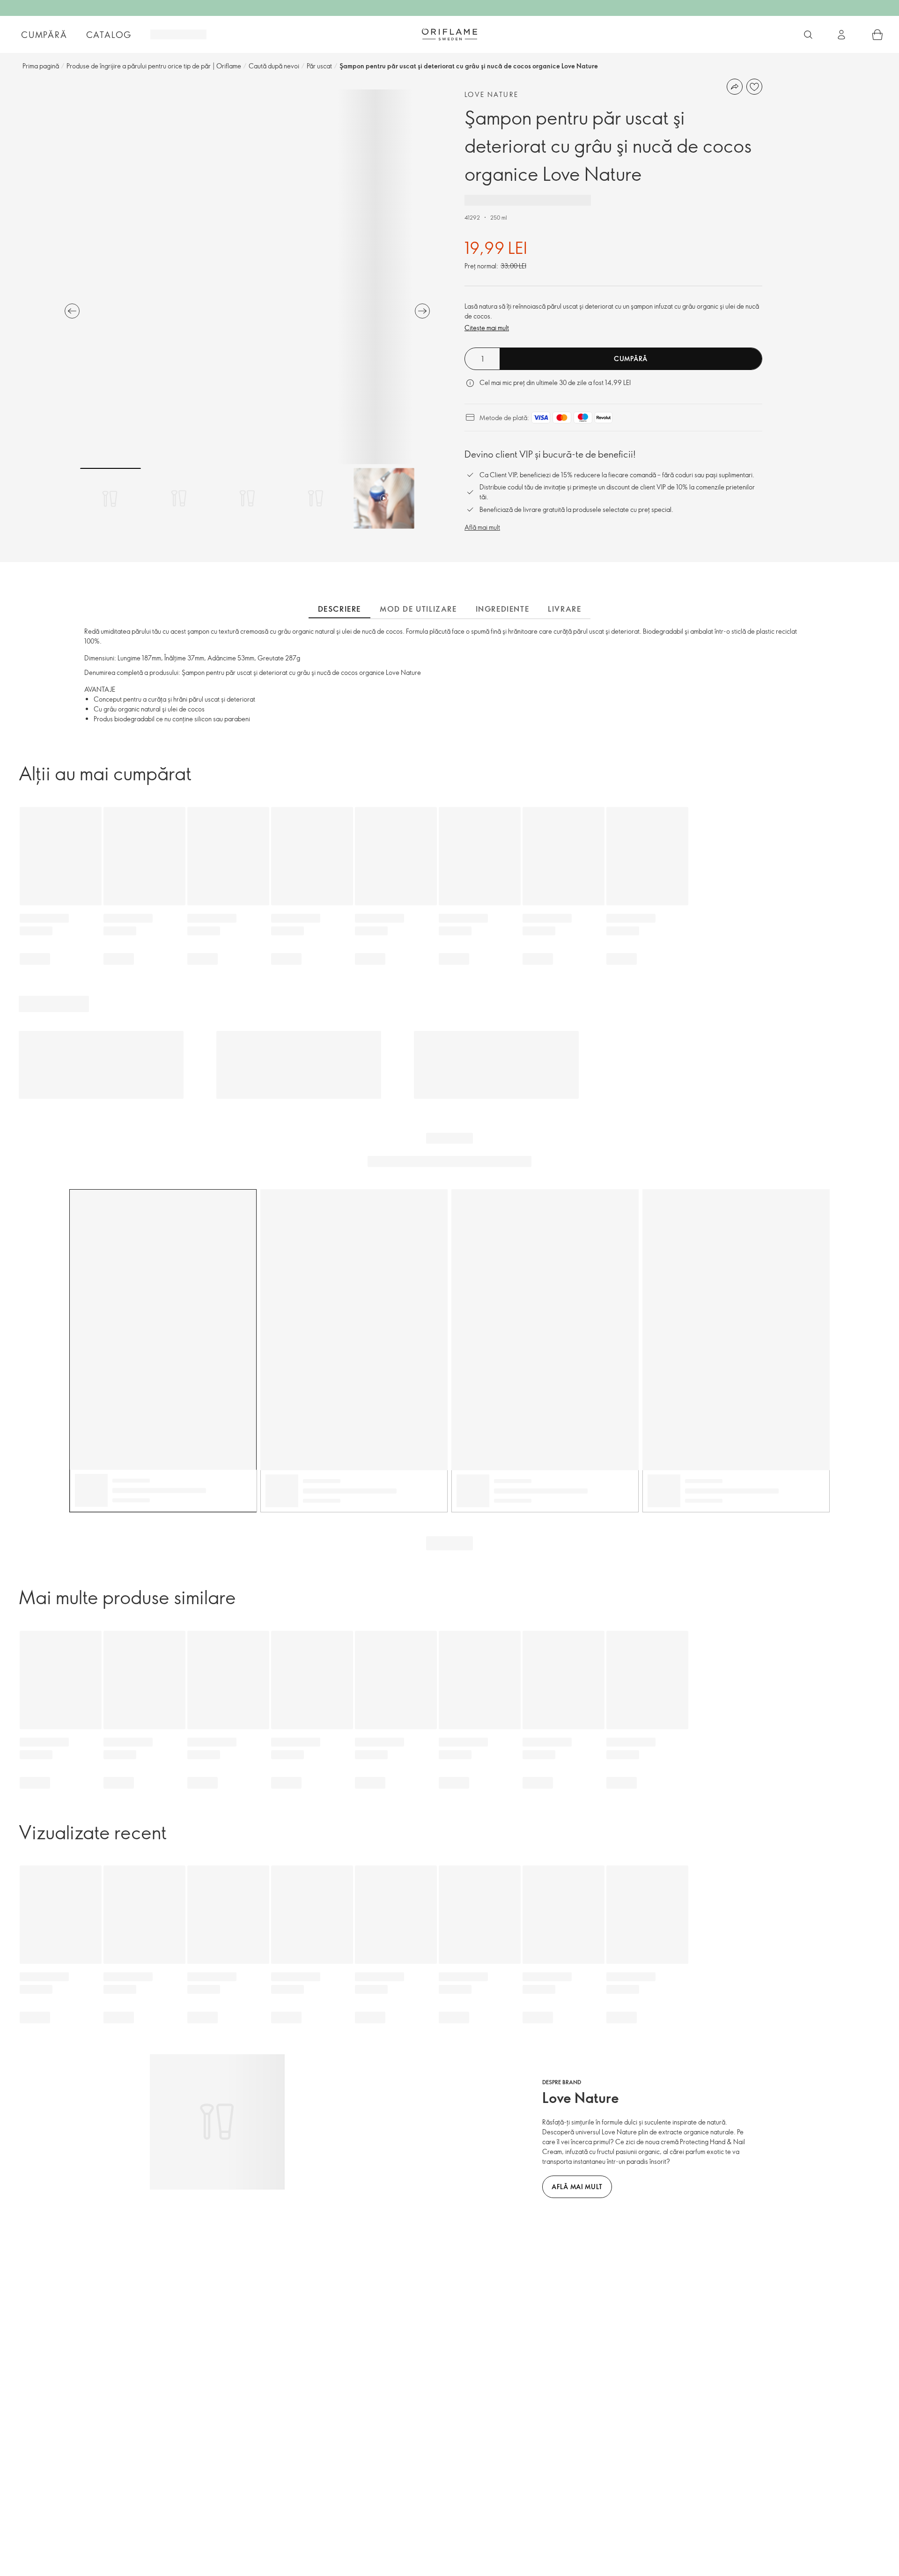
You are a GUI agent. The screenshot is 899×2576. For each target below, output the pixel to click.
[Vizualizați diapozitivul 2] (179, 498)
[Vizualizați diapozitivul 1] (111, 498)
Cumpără (44, 35)
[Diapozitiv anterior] (72, 311)
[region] (247, 277)
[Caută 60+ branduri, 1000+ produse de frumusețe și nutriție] (808, 35)
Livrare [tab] (564, 609)
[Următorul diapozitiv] (422, 311)
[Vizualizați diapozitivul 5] (384, 498)
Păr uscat (319, 66)
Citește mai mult (487, 328)
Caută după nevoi (274, 66)
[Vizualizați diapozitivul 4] (316, 498)
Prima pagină (41, 66)
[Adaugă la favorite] (754, 87)
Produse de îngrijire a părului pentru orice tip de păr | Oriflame (154, 66)
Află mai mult (482, 527)
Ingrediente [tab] (503, 609)
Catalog (109, 35)
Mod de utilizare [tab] (418, 609)
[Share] (735, 87)
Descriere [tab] (339, 609)
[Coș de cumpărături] (877, 35)
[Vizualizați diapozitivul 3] (247, 498)
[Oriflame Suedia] (449, 34)
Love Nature (491, 94)
